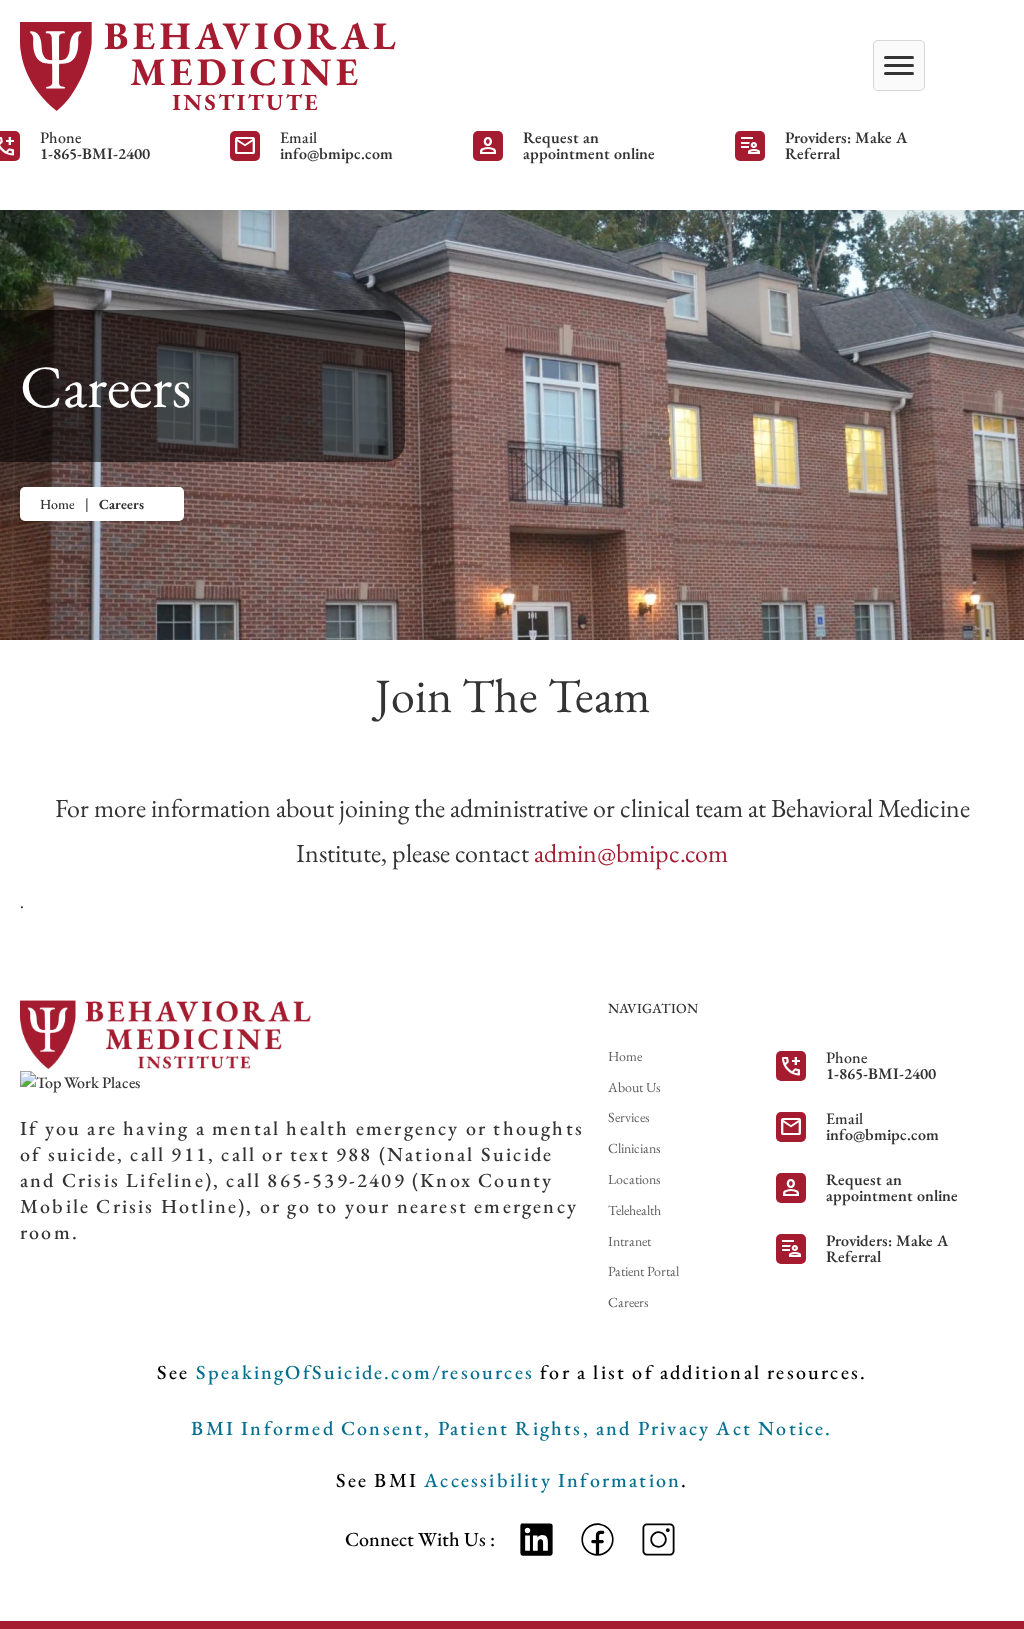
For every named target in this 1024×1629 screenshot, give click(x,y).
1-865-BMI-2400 (95, 154)
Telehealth (634, 1210)
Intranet (629, 1241)
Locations (634, 1179)
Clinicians (634, 1148)
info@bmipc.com (336, 154)
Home (57, 504)
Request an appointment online (589, 146)
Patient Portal (643, 1271)
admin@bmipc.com (631, 853)
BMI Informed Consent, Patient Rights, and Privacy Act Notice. (511, 1428)
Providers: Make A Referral (846, 146)
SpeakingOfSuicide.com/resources (365, 1372)
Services (629, 1117)
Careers (628, 1302)
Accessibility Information (552, 1480)
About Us (634, 1087)
